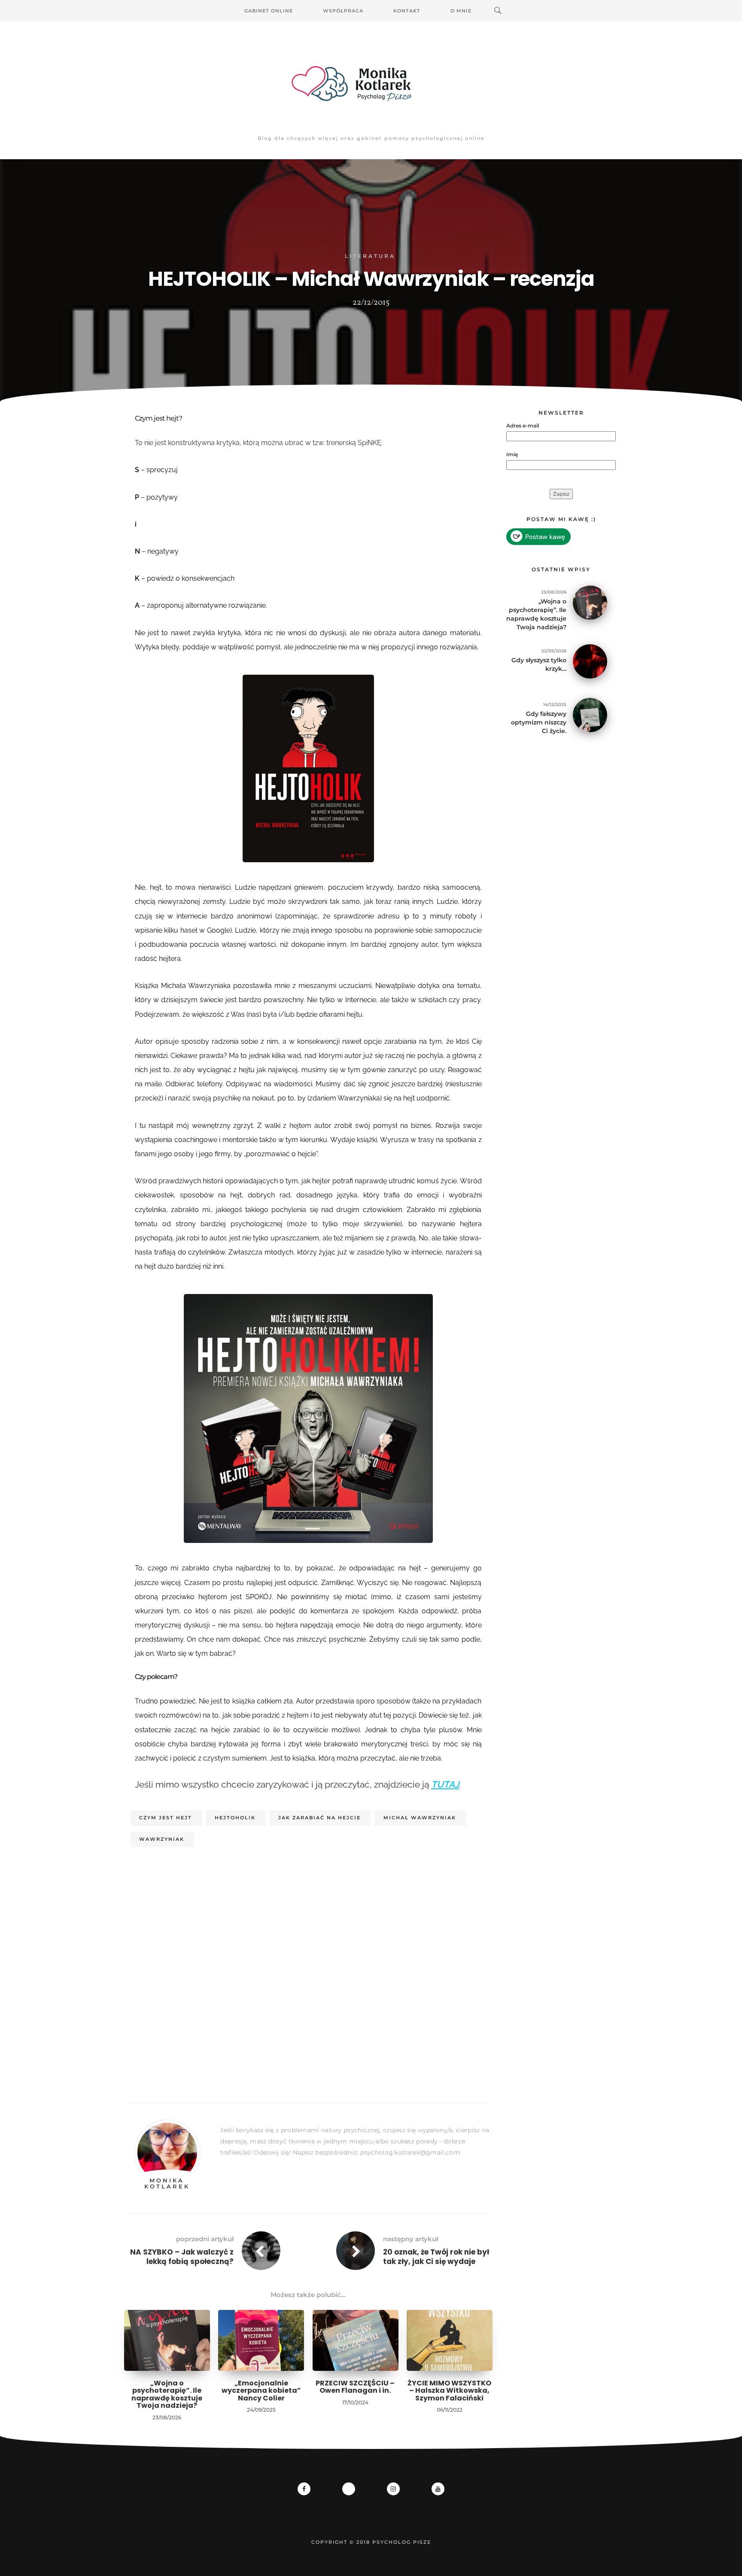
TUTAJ (445, 1784)
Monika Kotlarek (167, 2183)
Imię (512, 454)
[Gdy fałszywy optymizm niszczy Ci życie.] (590, 714)
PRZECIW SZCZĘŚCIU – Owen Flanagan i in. (355, 2387)
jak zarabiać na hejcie (319, 1818)
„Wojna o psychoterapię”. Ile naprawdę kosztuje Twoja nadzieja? (167, 2394)
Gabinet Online (269, 11)
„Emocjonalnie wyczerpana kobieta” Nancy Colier (261, 2391)
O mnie (461, 11)
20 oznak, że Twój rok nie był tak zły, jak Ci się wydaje (436, 2257)
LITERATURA (370, 256)
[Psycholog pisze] (371, 84)
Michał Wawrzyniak (420, 1818)
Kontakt (407, 11)
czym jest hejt (166, 1818)
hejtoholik (235, 1818)
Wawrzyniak (162, 1839)
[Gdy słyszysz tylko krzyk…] (590, 661)
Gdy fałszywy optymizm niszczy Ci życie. (539, 722)
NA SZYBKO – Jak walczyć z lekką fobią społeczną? (182, 2257)
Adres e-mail (523, 426)
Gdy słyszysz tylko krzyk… (539, 664)
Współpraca (343, 11)
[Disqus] (308, 1980)
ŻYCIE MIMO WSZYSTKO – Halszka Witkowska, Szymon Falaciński (449, 2391)
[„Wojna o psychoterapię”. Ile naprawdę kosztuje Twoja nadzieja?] (590, 602)
